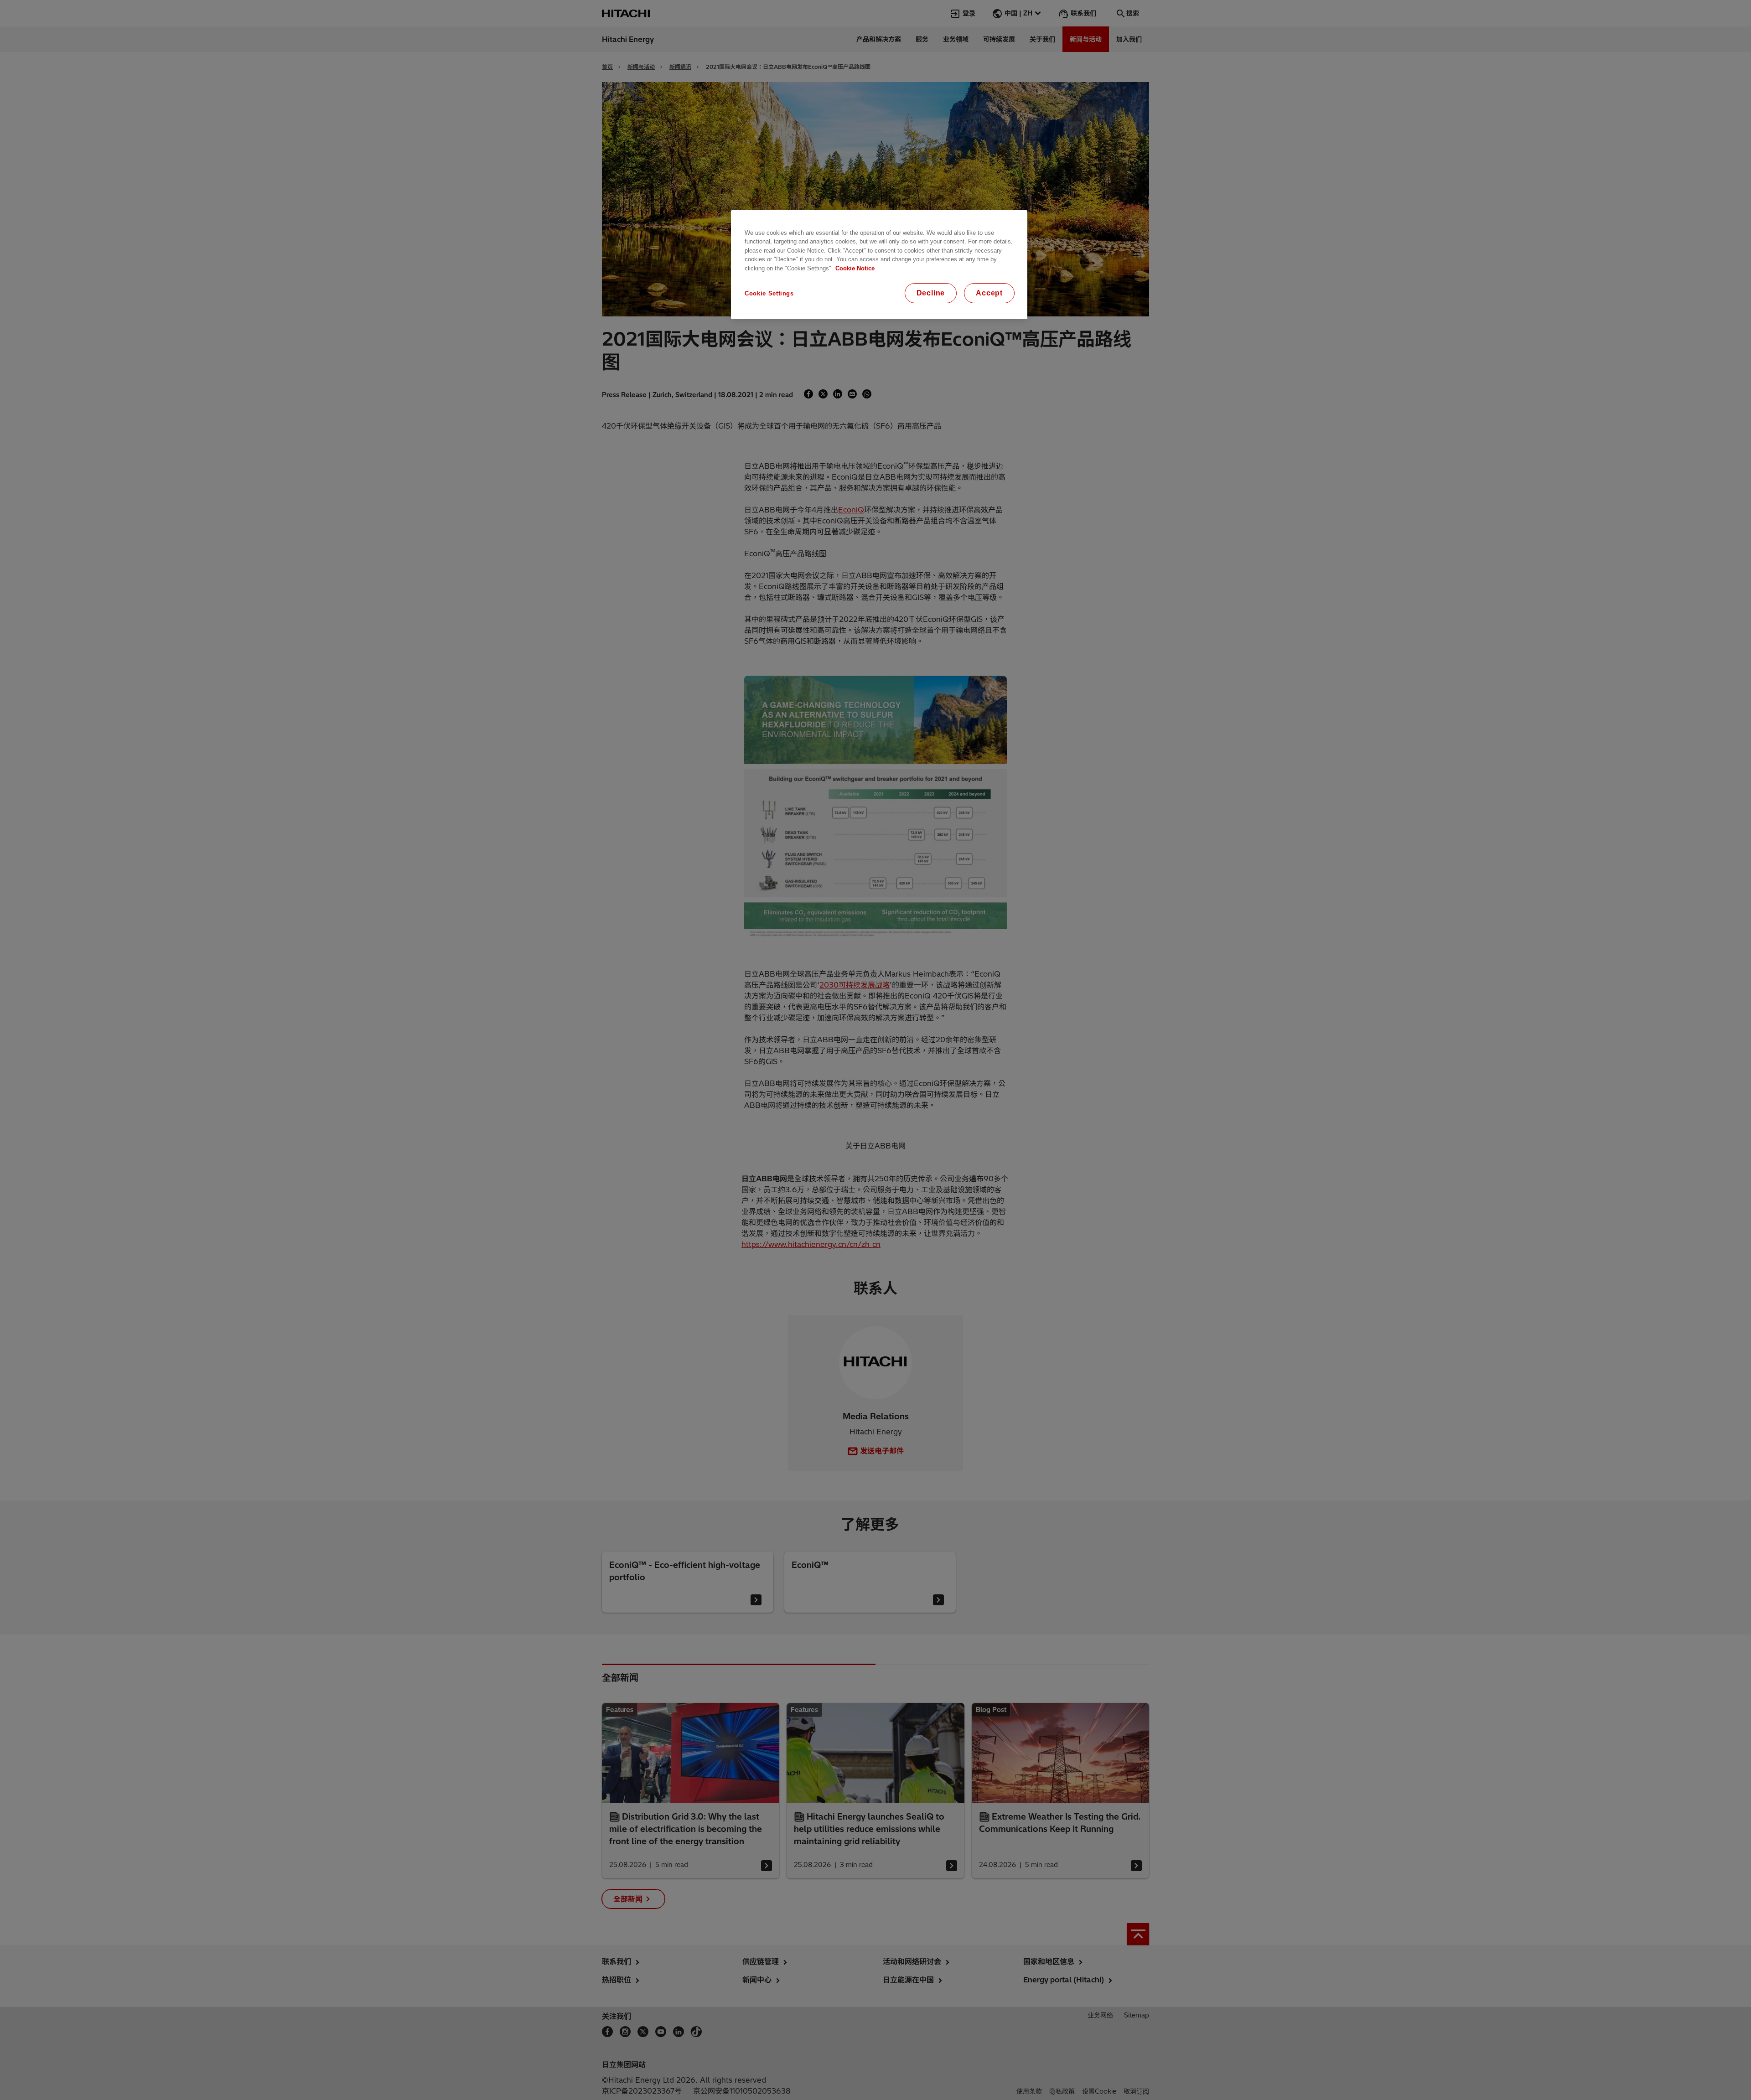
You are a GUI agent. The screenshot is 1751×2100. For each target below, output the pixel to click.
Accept (989, 293)
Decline (931, 293)
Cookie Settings (769, 293)
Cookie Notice (855, 268)
